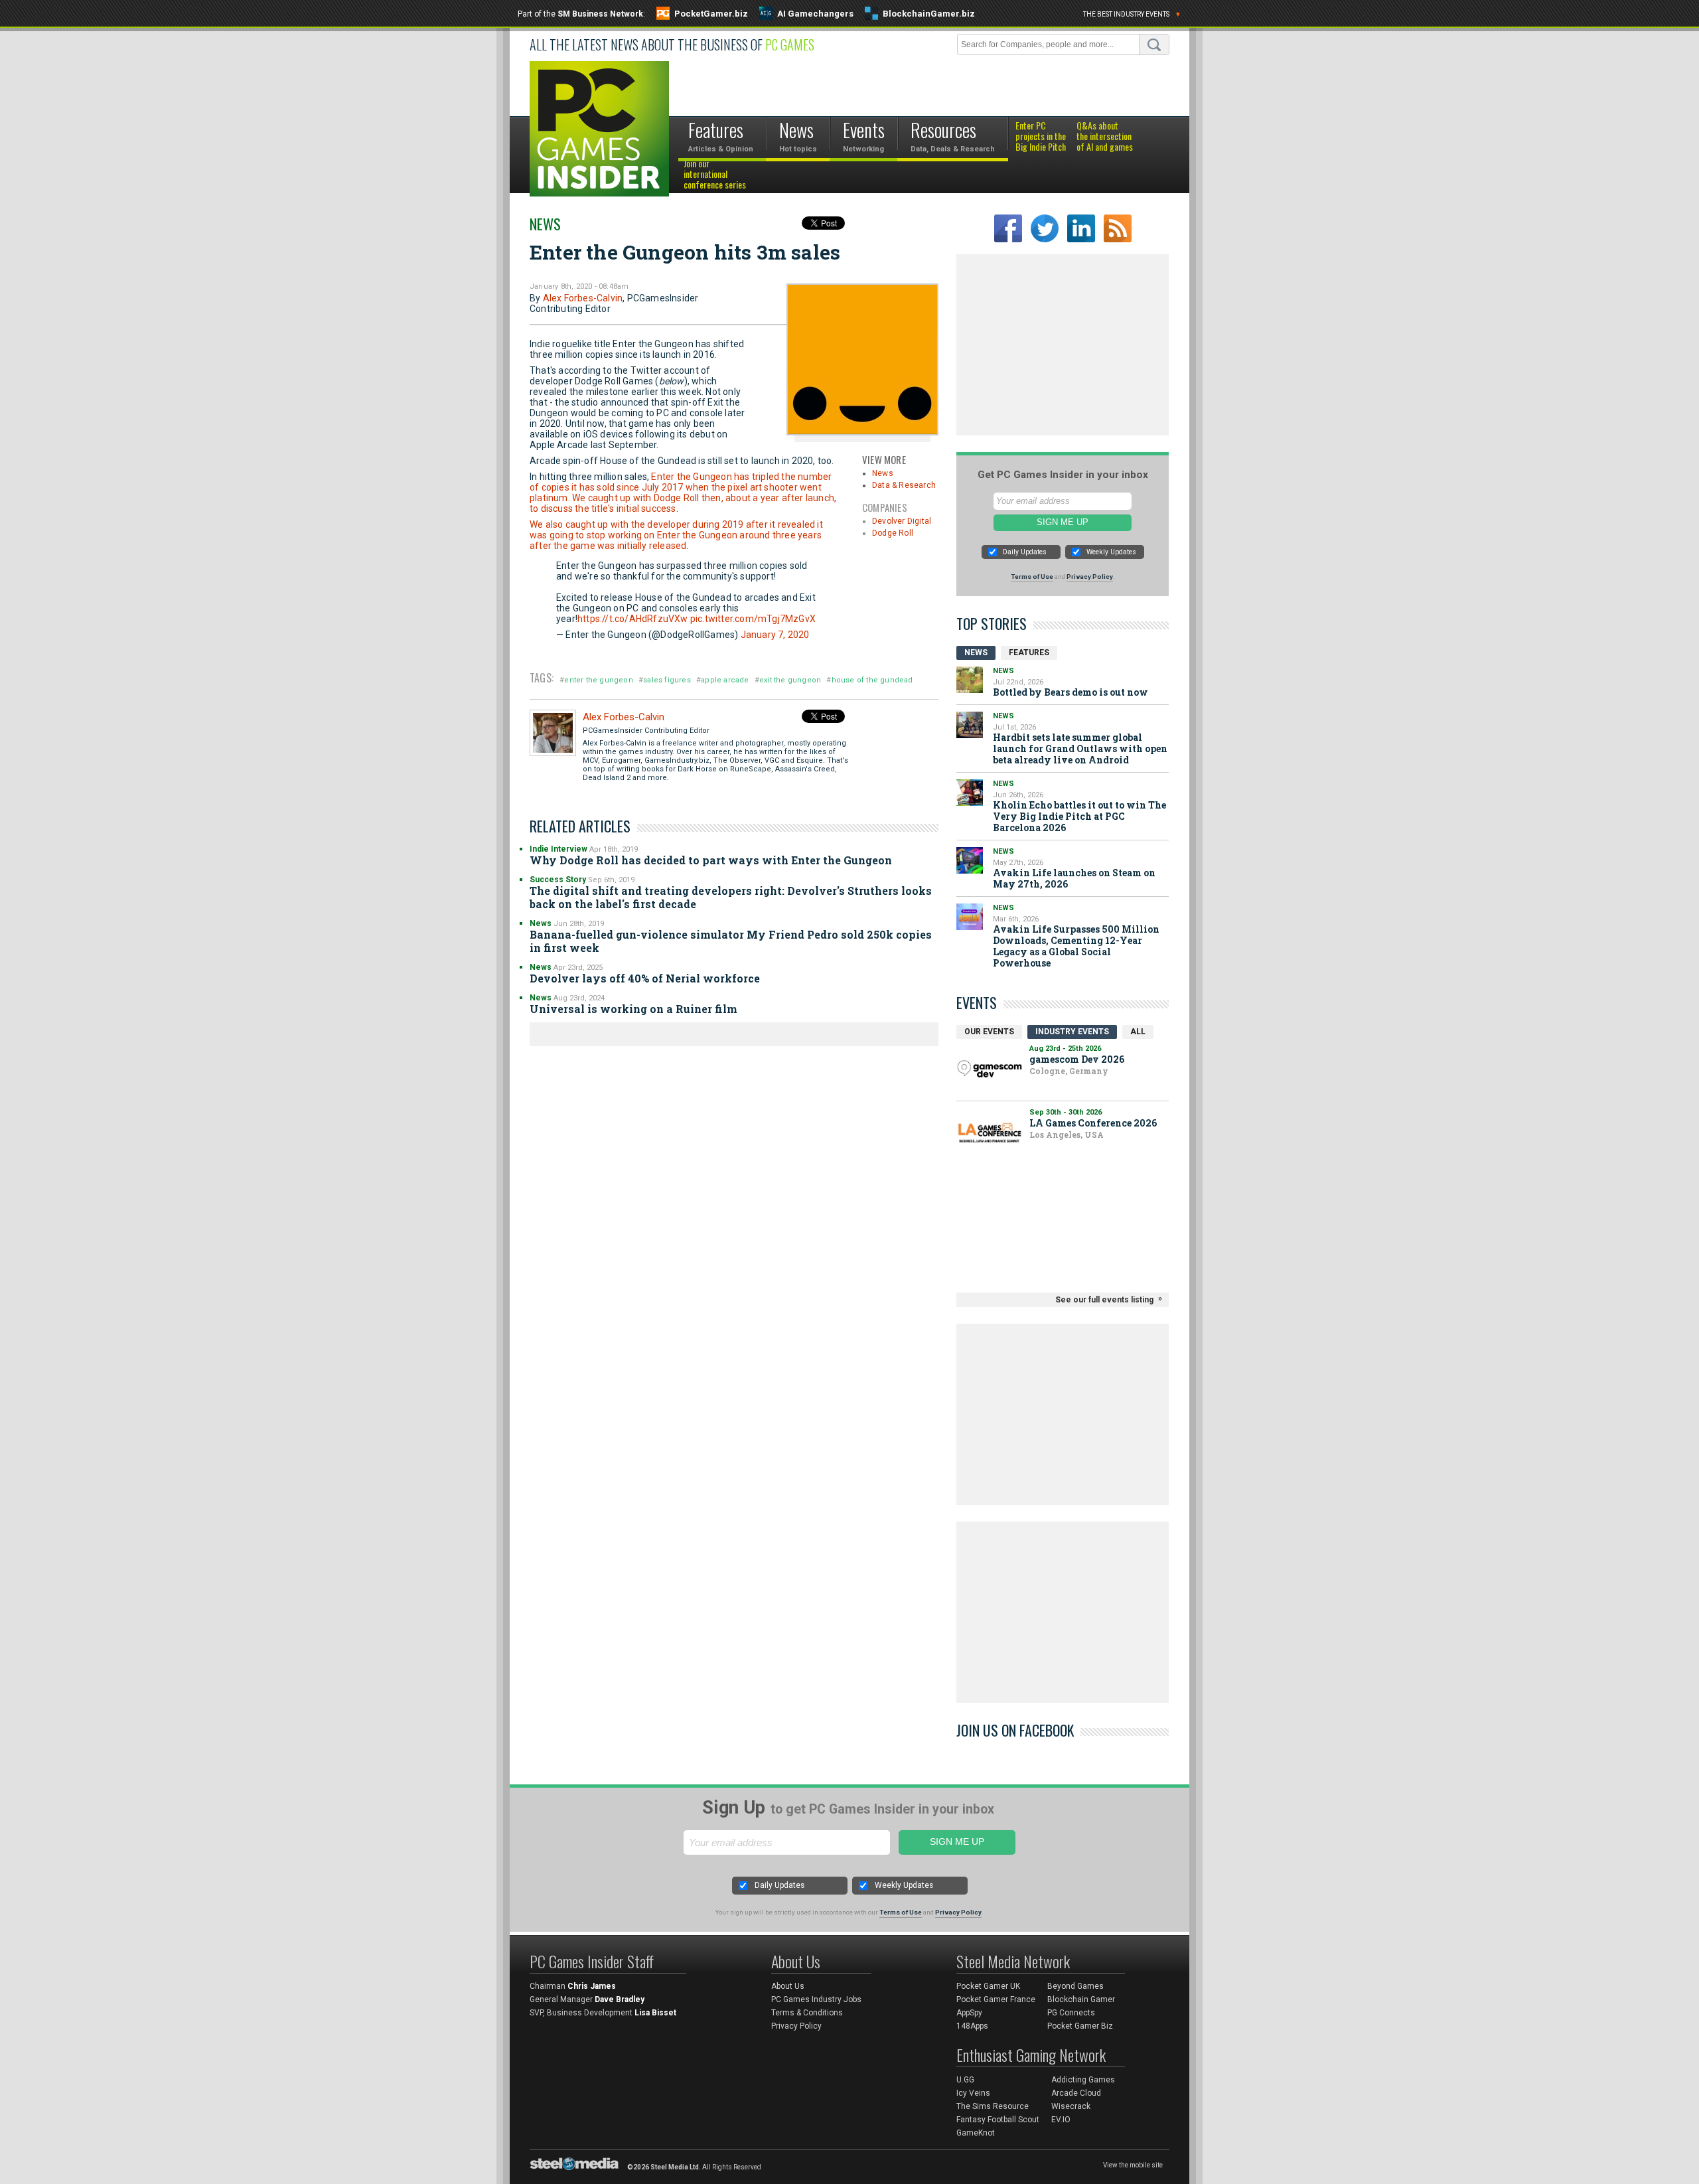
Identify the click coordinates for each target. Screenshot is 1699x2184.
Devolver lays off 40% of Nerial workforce (645, 978)
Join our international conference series (715, 175)
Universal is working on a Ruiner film (633, 1009)
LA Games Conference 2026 (1093, 1123)
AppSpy (969, 2013)
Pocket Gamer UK (988, 1986)
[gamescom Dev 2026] (990, 1069)
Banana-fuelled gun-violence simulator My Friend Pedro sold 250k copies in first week (731, 941)
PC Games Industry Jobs (816, 1999)
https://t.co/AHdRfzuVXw (633, 619)
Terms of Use (1032, 577)
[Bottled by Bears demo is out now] (970, 680)
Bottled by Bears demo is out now (1071, 692)
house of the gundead (872, 680)
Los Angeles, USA (1067, 1134)
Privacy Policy (1090, 577)
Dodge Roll (893, 533)
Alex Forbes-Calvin (583, 298)
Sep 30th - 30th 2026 (1066, 1112)
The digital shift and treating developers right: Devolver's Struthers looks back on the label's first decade (731, 897)
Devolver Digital (902, 521)
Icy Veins (973, 2093)
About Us (788, 1986)
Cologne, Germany (1069, 1071)
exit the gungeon (790, 680)
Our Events (989, 1032)
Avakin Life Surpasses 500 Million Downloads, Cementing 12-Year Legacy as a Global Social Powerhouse (1076, 946)
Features (1029, 653)
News (545, 224)
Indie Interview (558, 849)
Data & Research (904, 485)
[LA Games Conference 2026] (990, 1133)
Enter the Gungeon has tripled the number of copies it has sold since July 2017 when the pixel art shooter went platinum (681, 487)
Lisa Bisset (655, 2013)
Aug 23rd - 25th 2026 (1065, 1049)
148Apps (972, 2026)
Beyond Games (1075, 1986)
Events (977, 1002)
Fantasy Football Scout (998, 2120)
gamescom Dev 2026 (1077, 1059)
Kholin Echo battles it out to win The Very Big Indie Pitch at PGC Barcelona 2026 (1079, 816)
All (1138, 1032)
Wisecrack (1071, 2106)
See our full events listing (1104, 1300)
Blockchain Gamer (1081, 1999)
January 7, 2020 (775, 635)
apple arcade (725, 680)
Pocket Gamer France (996, 1999)
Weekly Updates (1111, 552)
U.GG (965, 2080)
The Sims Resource (993, 2106)
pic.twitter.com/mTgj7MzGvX (753, 619)
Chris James (592, 1986)
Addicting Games (1083, 2080)
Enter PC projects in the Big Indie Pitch (1041, 137)
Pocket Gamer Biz (1080, 2026)
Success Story (558, 880)
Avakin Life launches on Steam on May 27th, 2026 (1074, 878)
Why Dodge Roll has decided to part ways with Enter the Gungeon (711, 860)
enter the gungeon (598, 680)
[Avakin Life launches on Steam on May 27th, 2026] (970, 860)
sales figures (667, 680)
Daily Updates (1025, 552)
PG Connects (1071, 2013)
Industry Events (1072, 1032)
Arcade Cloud (1076, 2093)
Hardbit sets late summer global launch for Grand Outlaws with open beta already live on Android (1080, 748)
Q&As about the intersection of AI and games (1105, 137)
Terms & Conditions (807, 2013)
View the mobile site (1133, 2165)
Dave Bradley (620, 1999)
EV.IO (1061, 2120)
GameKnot (976, 2133)
